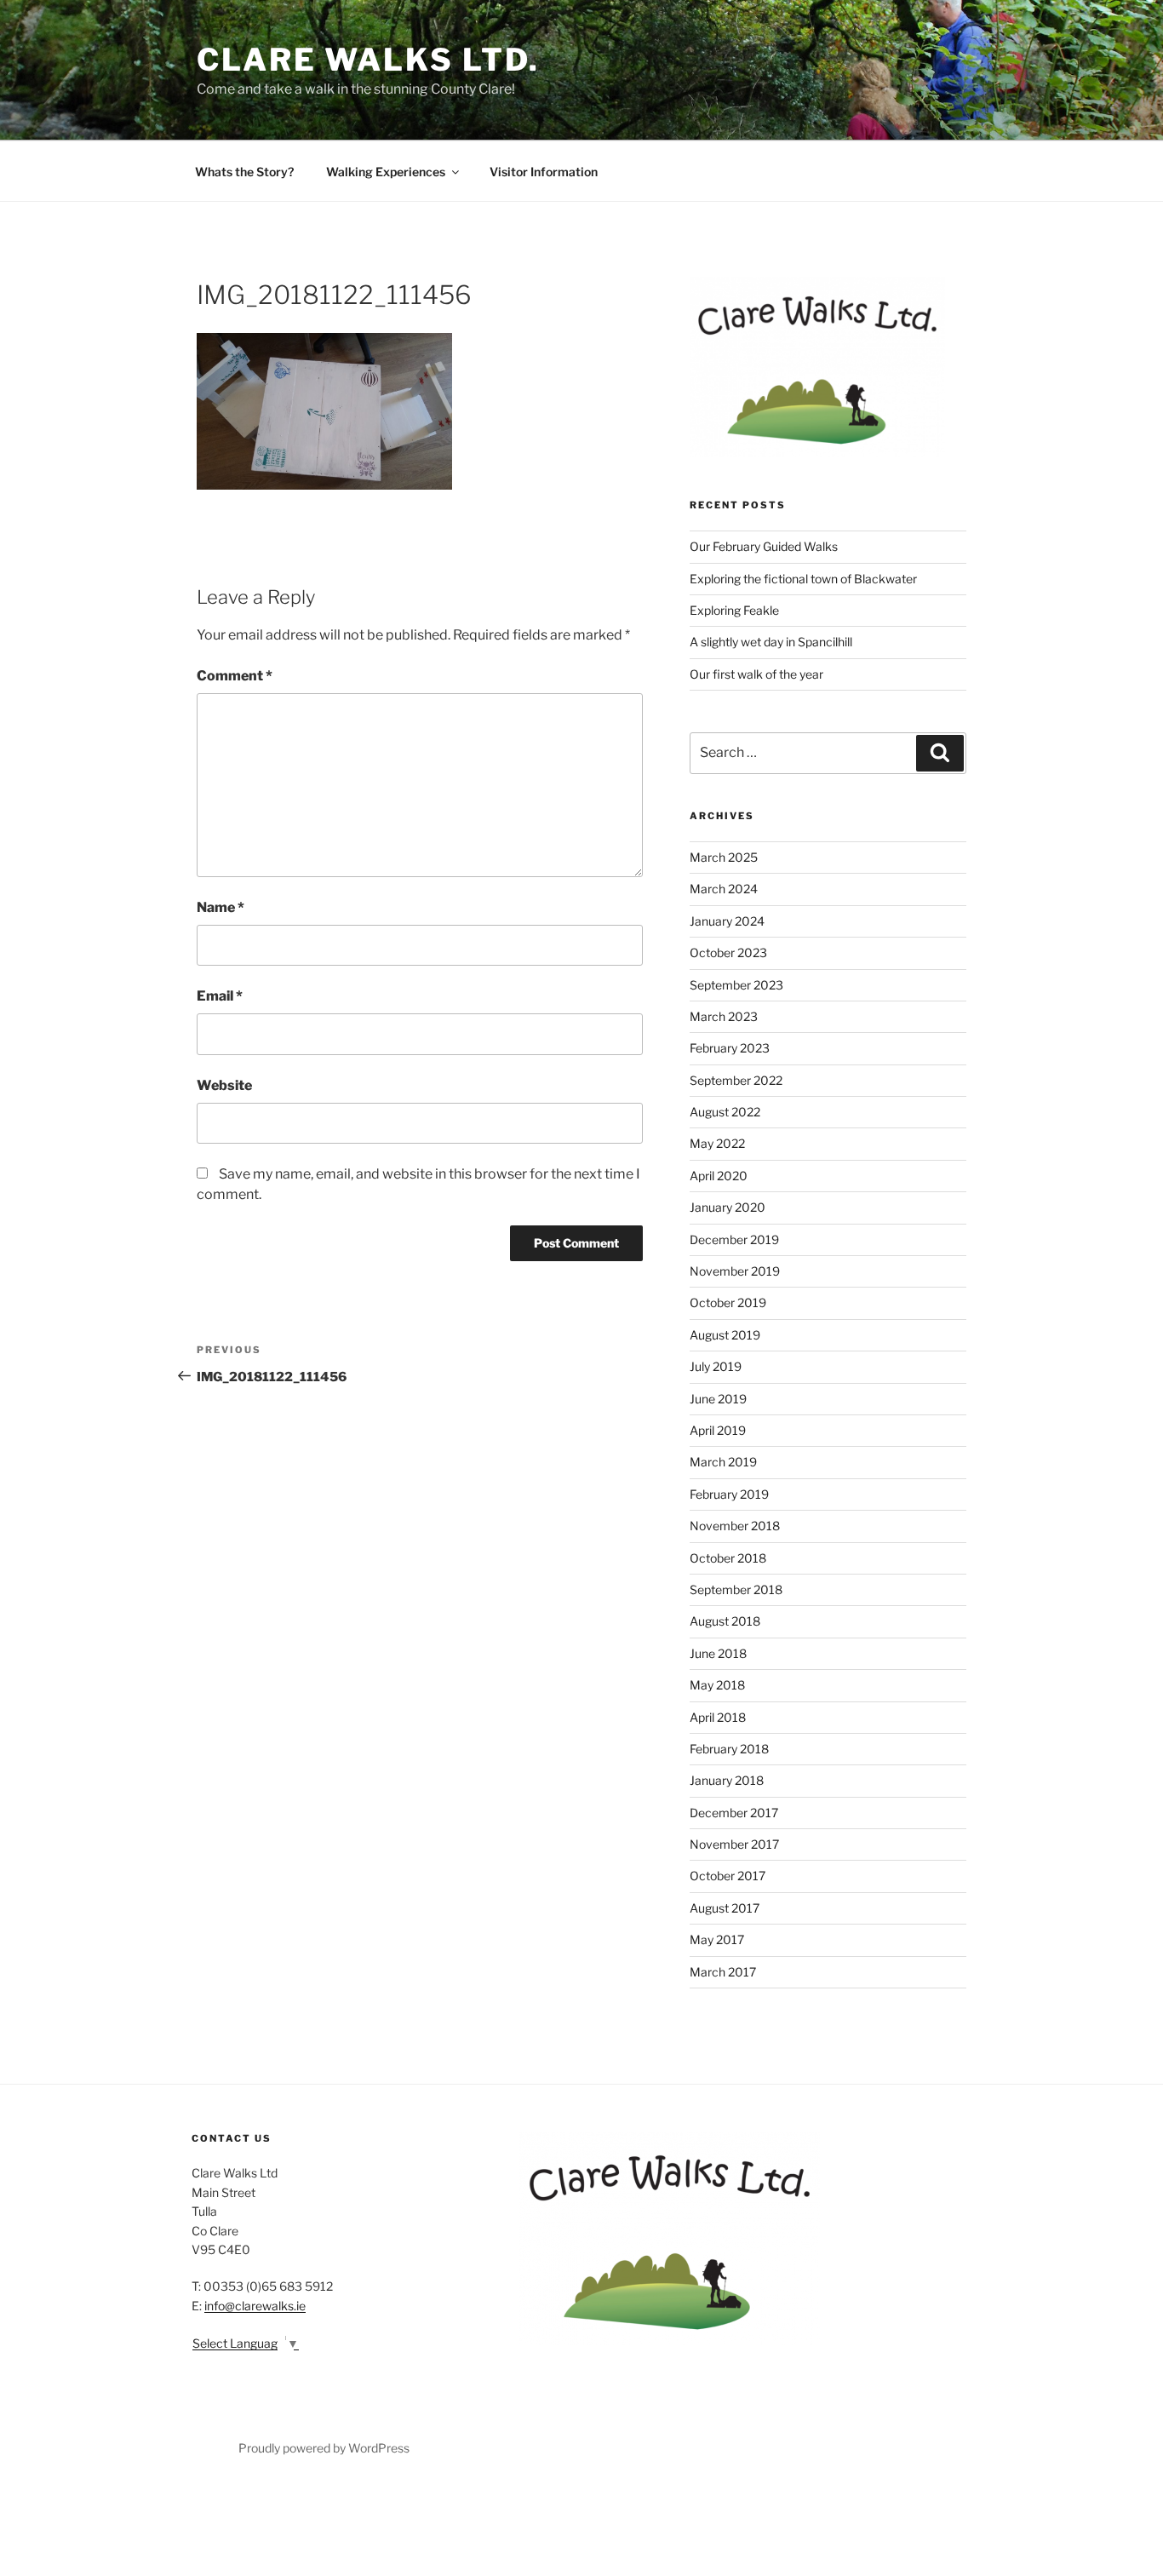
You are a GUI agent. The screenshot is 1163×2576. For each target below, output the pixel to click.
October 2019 (728, 1302)
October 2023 (728, 952)
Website (224, 1085)
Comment (235, 676)
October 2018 (728, 1558)
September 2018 (736, 1589)
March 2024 (724, 889)
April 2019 (718, 1430)
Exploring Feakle (734, 610)
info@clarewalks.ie (255, 2306)
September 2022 (736, 1080)
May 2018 (717, 1685)
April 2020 (719, 1176)
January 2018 (727, 1780)
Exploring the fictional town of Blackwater (803, 579)
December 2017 (734, 1813)
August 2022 (725, 1112)
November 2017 (734, 1844)
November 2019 (735, 1271)
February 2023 (730, 1048)
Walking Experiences (386, 172)
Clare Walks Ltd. (368, 60)
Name (221, 907)
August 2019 (725, 1335)
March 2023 (724, 1016)
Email (220, 996)
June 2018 (718, 1653)
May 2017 (717, 1939)
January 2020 (728, 1207)
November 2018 (735, 1526)
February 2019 (729, 1494)
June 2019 (718, 1399)
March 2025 (724, 857)
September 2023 (736, 985)
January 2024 (727, 921)
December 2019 (734, 1239)
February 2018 (729, 1749)
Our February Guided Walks (764, 546)
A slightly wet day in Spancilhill (771, 642)
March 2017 (723, 1972)
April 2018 (718, 1717)
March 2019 (723, 1462)
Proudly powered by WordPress (324, 2448)
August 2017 (725, 1908)
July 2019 (716, 1366)
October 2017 (728, 1876)
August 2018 (725, 1621)
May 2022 (717, 1143)
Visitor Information (544, 172)
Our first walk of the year (756, 674)
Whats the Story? (244, 172)
